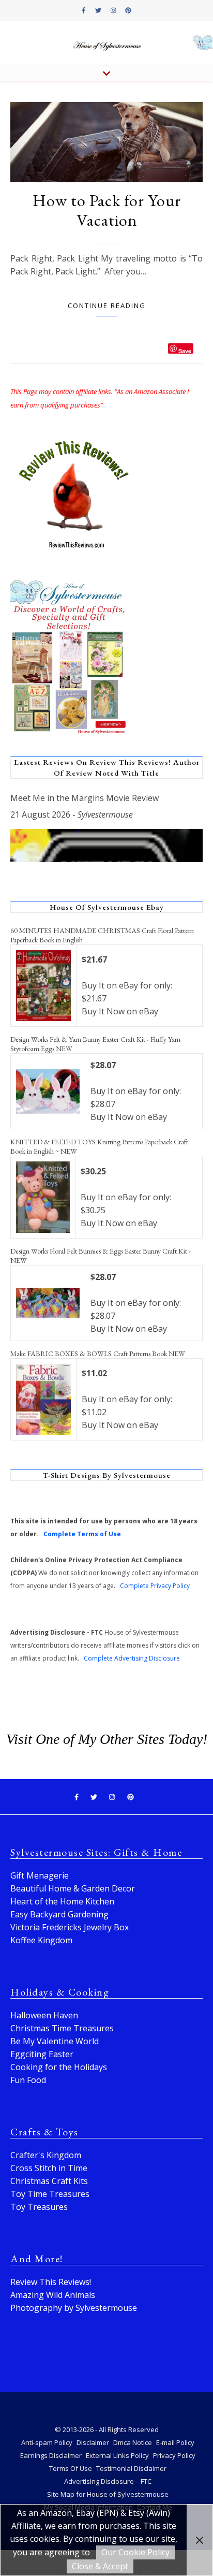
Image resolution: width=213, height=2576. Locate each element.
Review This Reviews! (51, 2282)
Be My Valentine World (55, 2041)
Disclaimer (93, 2442)
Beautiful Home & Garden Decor (73, 1888)
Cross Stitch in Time (49, 2168)
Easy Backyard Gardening (59, 1914)
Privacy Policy (174, 2455)
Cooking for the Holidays (59, 2067)
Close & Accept (100, 2566)
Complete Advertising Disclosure (132, 1658)
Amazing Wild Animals (53, 2295)
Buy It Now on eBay (120, 1011)
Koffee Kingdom (41, 1940)
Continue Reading (107, 305)
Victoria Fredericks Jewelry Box (70, 1927)
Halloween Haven (44, 2015)
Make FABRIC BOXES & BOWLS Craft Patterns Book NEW (98, 1354)
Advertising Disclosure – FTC (108, 2481)
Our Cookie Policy (135, 2552)
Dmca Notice (133, 2442)
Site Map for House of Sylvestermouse (108, 2494)
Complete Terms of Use (82, 1534)
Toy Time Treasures (50, 2194)
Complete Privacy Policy (155, 1586)
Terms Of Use (71, 2468)
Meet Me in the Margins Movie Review (85, 798)
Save (185, 350)
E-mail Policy (175, 2442)
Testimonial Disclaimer (131, 2468)
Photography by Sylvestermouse (74, 2308)
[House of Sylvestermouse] (106, 43)
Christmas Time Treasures (62, 2028)
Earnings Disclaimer (51, 2455)
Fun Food (28, 2080)
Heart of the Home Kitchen (62, 1901)
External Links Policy (117, 2455)
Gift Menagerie (40, 1875)
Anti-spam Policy (47, 2442)
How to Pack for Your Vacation (107, 210)
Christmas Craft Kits (49, 2181)
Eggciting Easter (42, 2054)
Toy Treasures (39, 2207)
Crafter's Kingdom (46, 2155)
